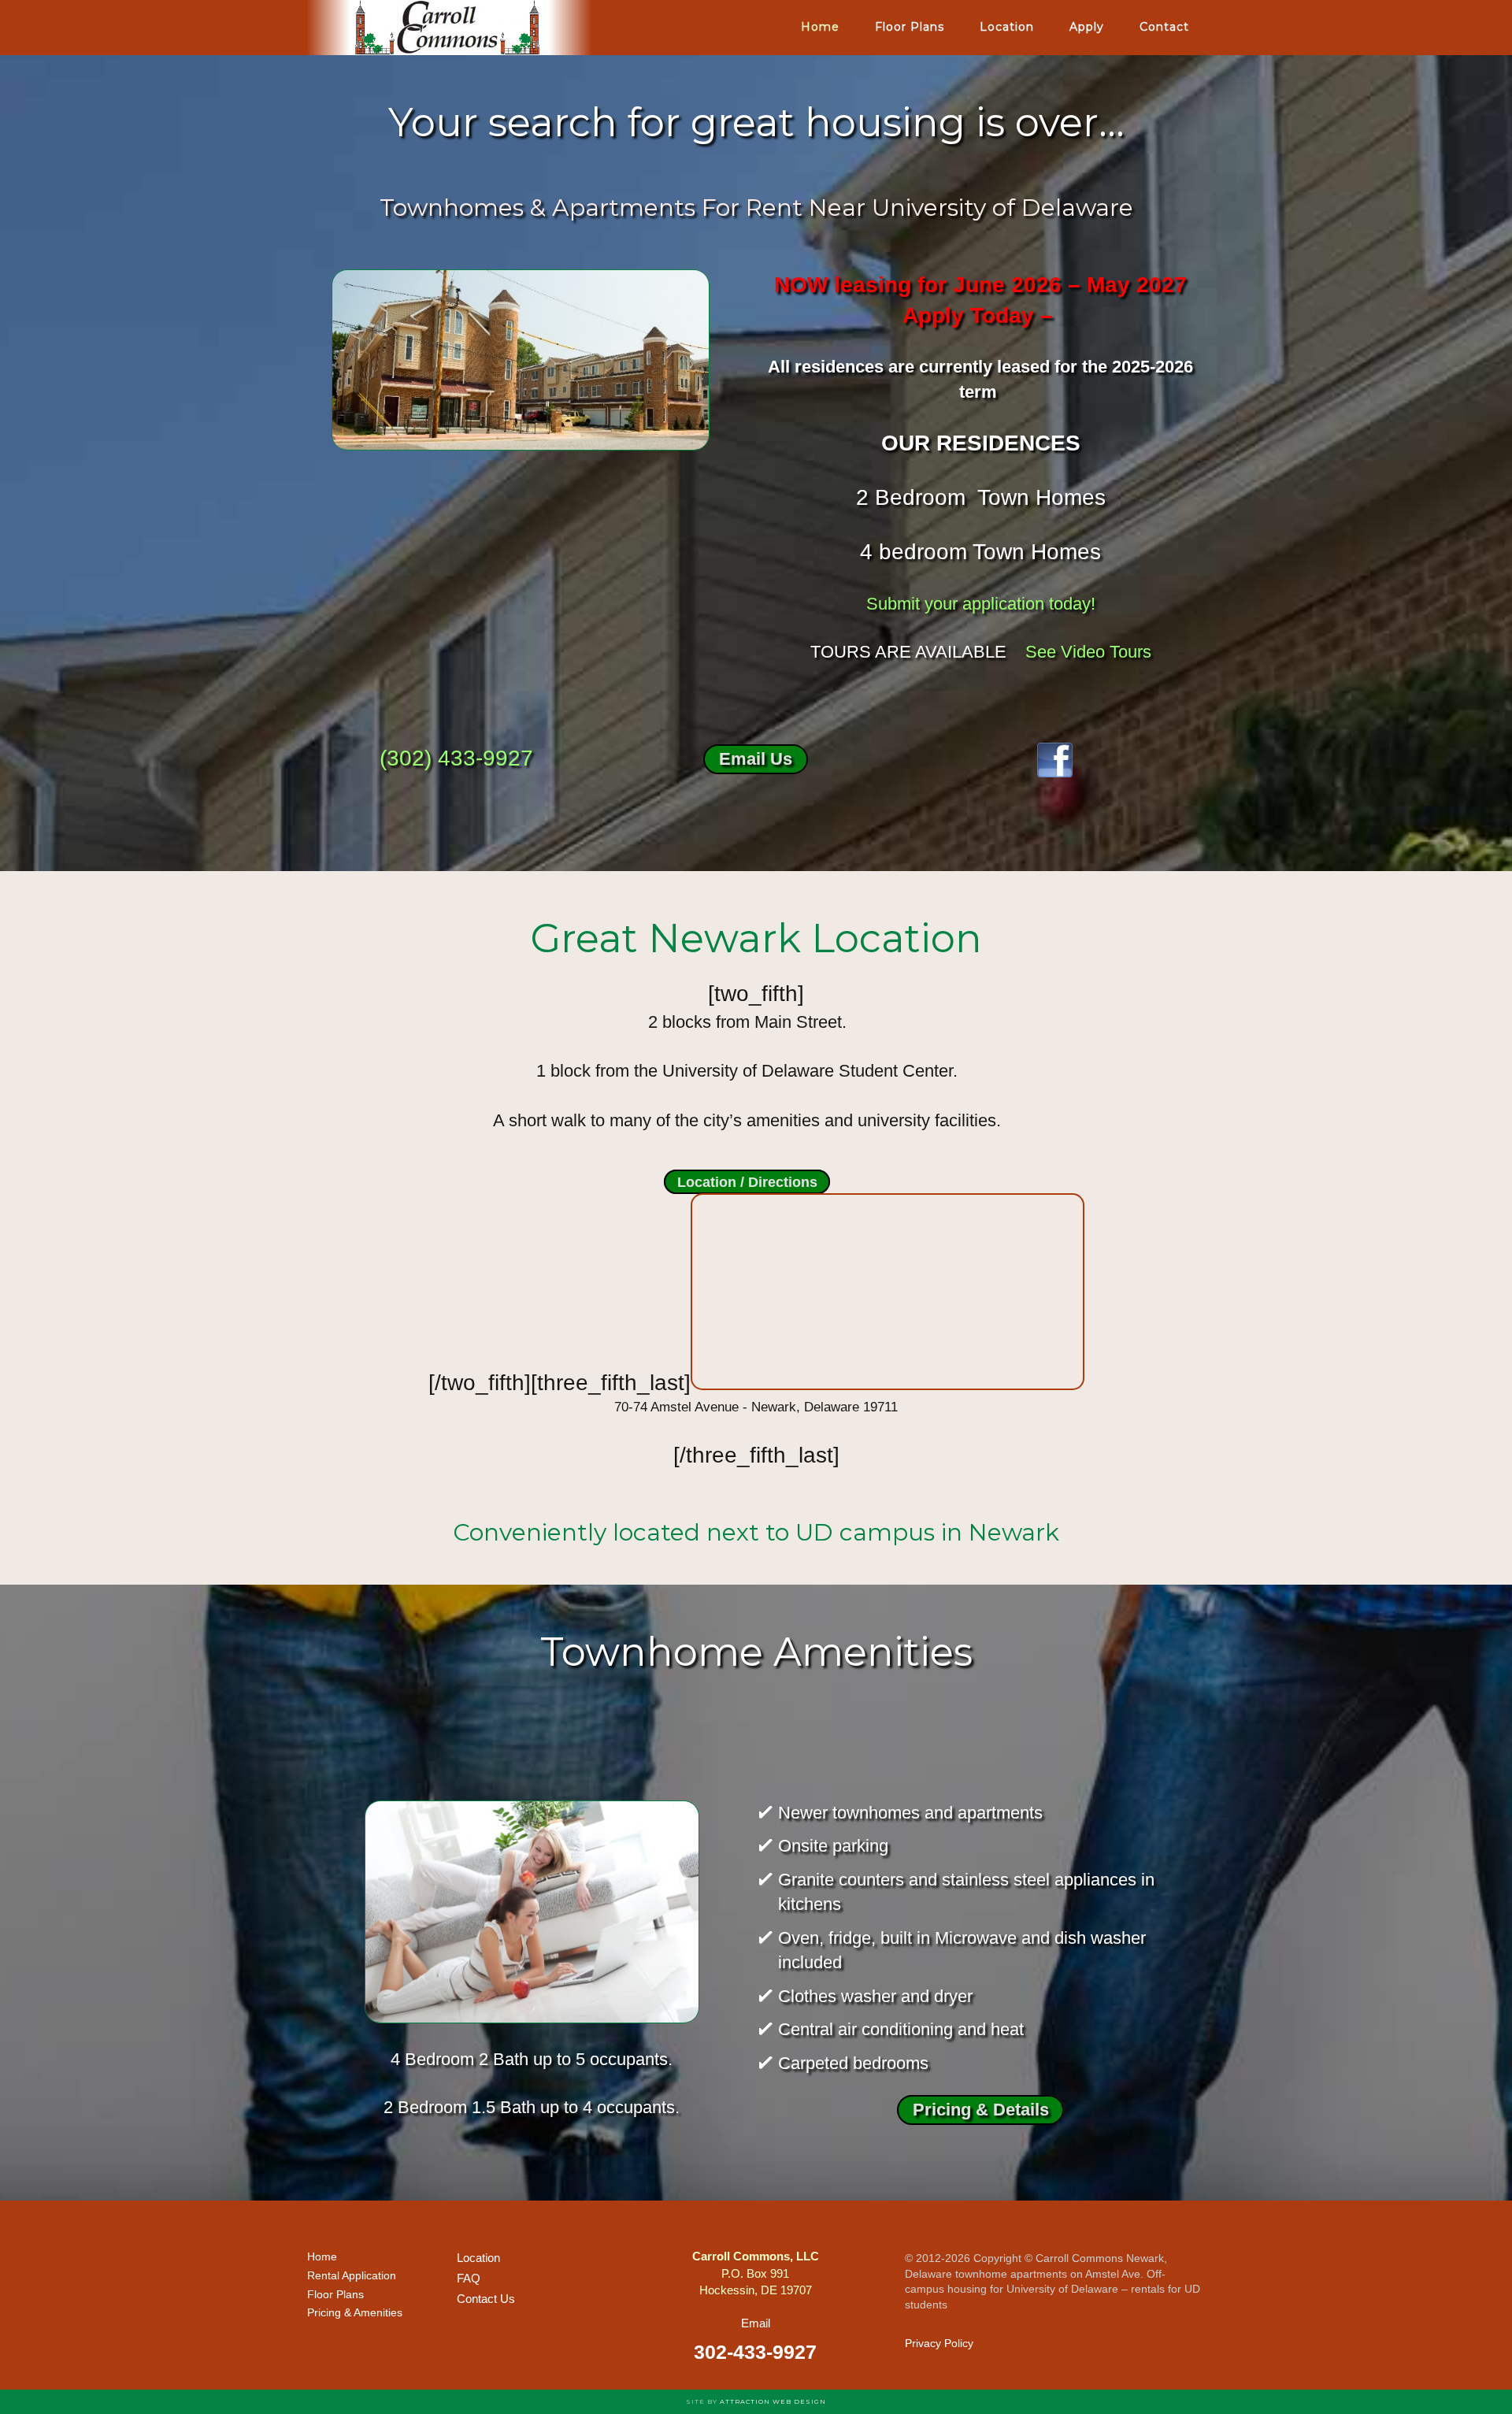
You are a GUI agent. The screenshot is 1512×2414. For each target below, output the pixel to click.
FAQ (469, 2278)
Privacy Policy (939, 2343)
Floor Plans (335, 2294)
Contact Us (486, 2299)
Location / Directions (747, 1181)
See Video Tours (1088, 652)
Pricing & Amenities (355, 2312)
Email (756, 2323)
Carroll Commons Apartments (449, 28)
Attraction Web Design (773, 2401)
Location (478, 2258)
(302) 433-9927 (456, 758)
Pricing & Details (981, 2110)
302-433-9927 (755, 2352)
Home (322, 2256)
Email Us (756, 760)
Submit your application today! (981, 604)
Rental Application (352, 2275)
